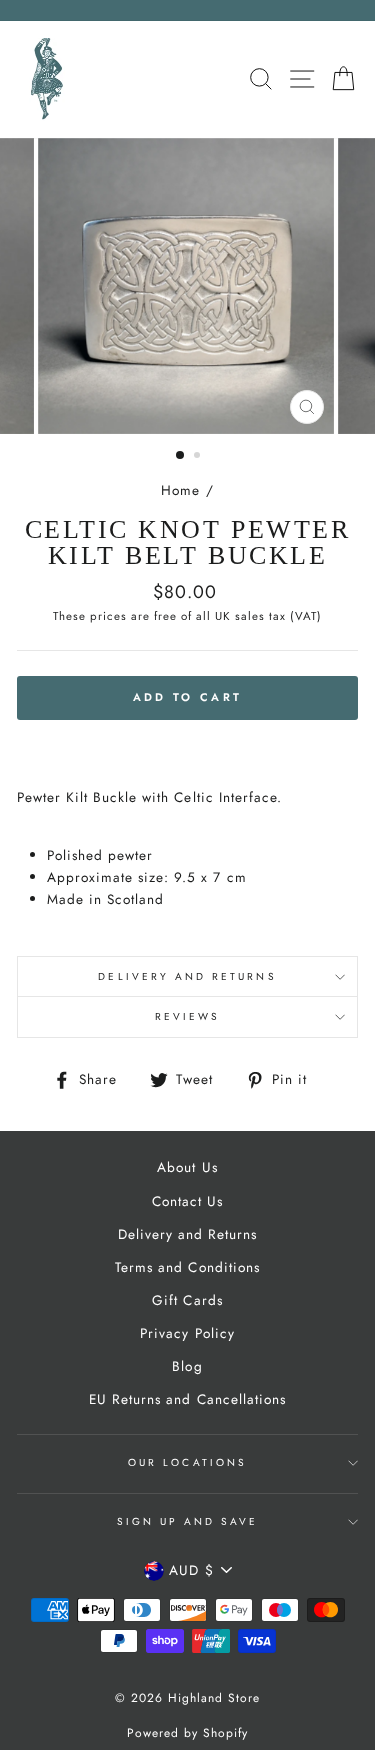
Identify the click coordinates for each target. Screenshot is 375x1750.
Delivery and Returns (187, 976)
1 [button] (181, 456)
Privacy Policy (187, 1333)
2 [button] (199, 457)
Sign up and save (188, 1521)
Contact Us (187, 1201)
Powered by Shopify (187, 1733)
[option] (188, 286)
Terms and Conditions (187, 1267)
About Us (187, 1167)
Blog (187, 1366)
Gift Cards (187, 1300)
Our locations (187, 1462)
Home (180, 490)
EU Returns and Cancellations (187, 1399)
